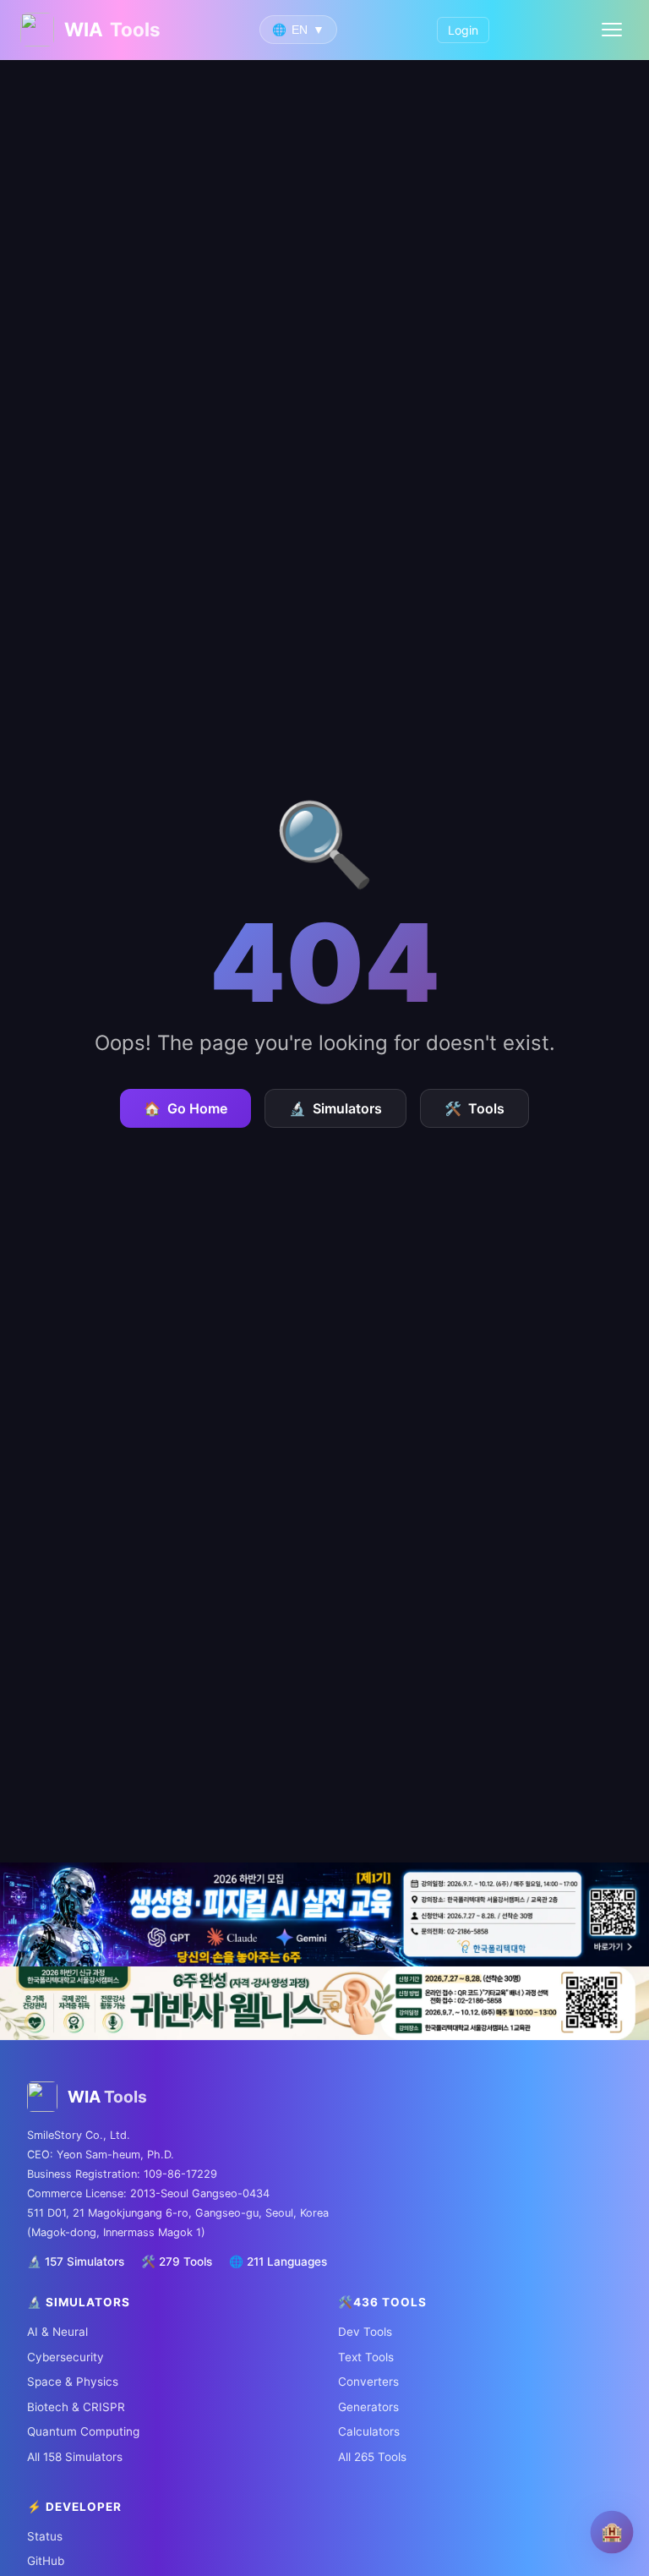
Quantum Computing (83, 2431)
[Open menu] (612, 30)
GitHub (46, 2561)
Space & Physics (73, 2382)
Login (463, 30)
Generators (368, 2407)
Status (45, 2536)
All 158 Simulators (75, 2457)
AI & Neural (57, 2332)
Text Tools (366, 2357)
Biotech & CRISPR (76, 2407)
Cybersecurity (65, 2357)
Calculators (369, 2431)
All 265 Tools (372, 2457)
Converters (368, 2382)
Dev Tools (365, 2332)
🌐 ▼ (298, 30)
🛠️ (474, 1108)
